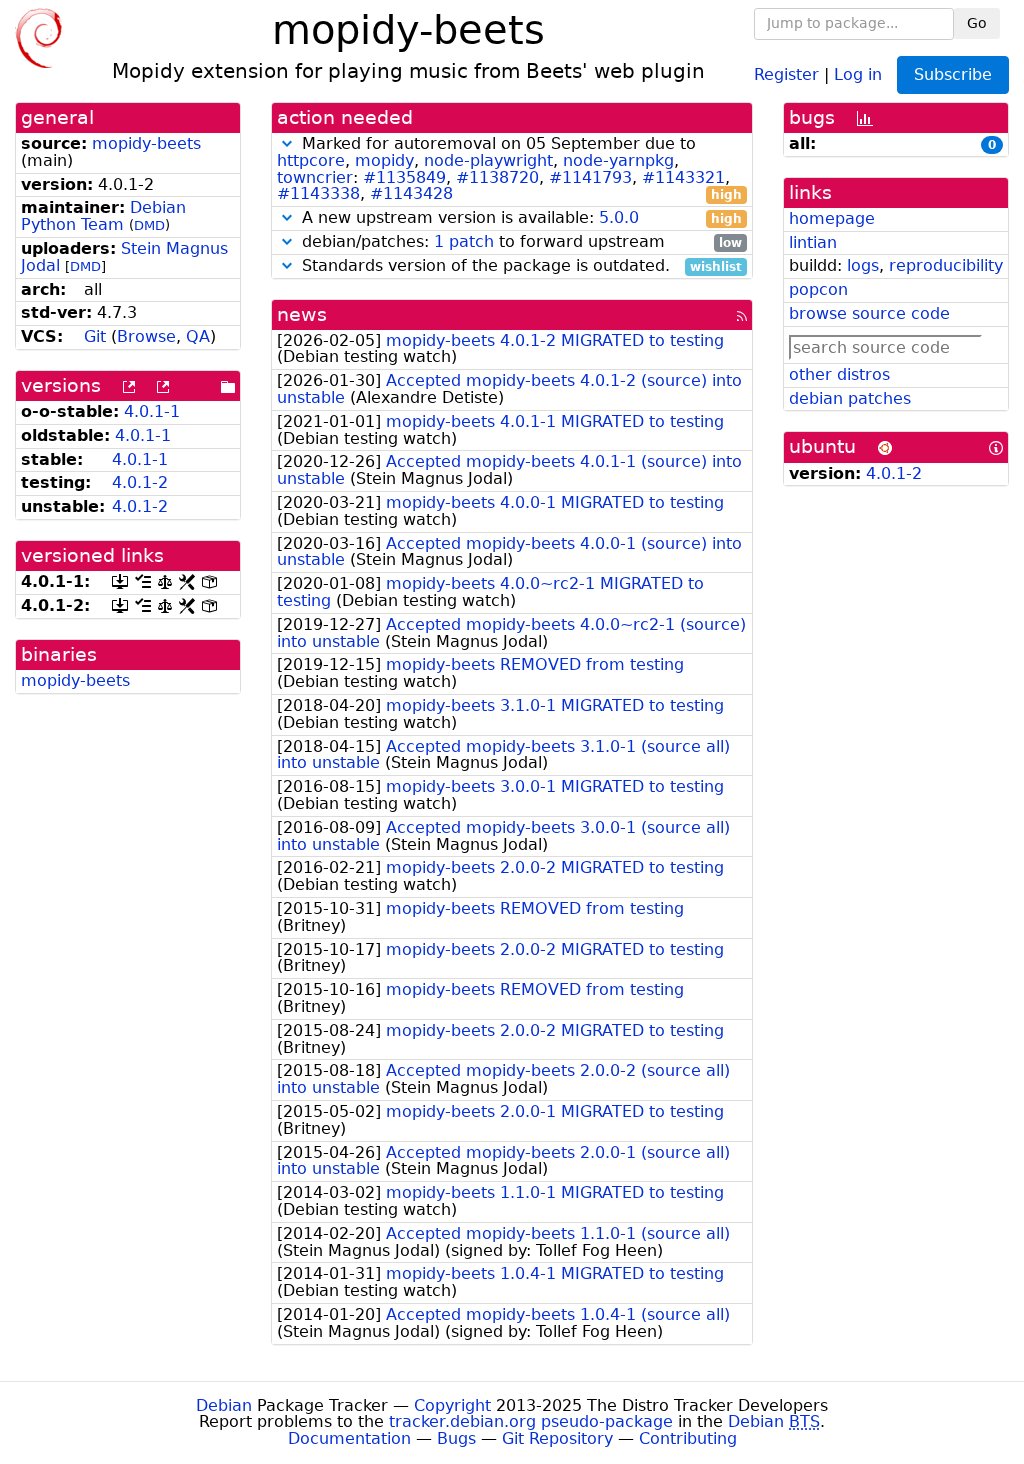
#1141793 (590, 177)
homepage (832, 218)
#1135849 (404, 177)
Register (786, 73)
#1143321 (683, 177)
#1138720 (497, 177)
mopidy (384, 160)
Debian (224, 1405)
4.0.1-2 (140, 482)
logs (863, 265)
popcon (818, 289)
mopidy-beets (146, 143)
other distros (839, 374)
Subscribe (953, 74)
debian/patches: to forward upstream (519, 242)
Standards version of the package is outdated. (519, 266)
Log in (858, 73)
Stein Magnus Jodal (124, 257)
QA (198, 336)
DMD (149, 225)
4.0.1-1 (152, 411)
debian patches (850, 398)
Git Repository (557, 1438)
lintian (813, 242)
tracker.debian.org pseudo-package (531, 1421)
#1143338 (318, 193)
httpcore (311, 160)
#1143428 (411, 193)
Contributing (688, 1438)
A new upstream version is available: (519, 218)
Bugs (456, 1438)
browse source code (869, 313)
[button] (287, 143)
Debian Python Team (103, 216)
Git (95, 336)
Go (977, 23)
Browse (146, 336)
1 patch (464, 241)
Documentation (349, 1438)
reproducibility (946, 265)
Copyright (452, 1405)
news (302, 314)
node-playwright (488, 160)
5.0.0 (619, 217)
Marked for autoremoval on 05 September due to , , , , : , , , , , (509, 169)
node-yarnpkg (618, 160)
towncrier (315, 177)
